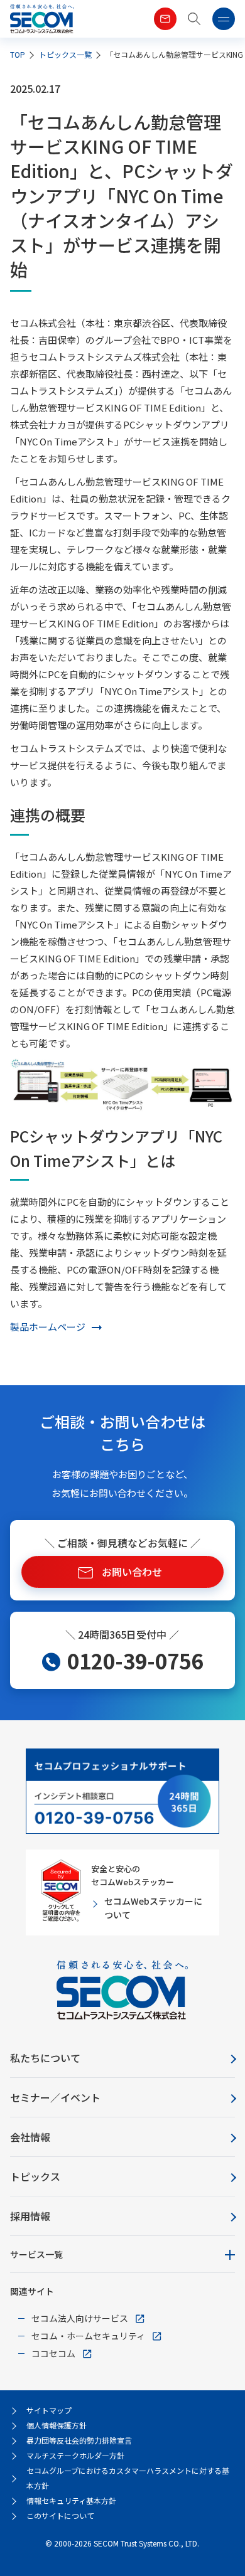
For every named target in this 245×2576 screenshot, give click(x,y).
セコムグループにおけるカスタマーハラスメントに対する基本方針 (128, 2478)
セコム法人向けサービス (80, 2318)
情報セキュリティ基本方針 (71, 2500)
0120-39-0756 (135, 1661)
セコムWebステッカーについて (153, 1908)
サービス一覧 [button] (36, 2254)
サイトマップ (49, 2410)
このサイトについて (60, 2515)
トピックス (35, 2176)
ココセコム (53, 2353)
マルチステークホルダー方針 (75, 2455)
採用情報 (30, 2216)
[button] (194, 19)
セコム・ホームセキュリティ (88, 2336)
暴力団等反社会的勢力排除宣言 (79, 2440)
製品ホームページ (48, 1327)
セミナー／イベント (55, 2097)
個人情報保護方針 (57, 2425)
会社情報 (30, 2137)
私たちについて (45, 2058)
